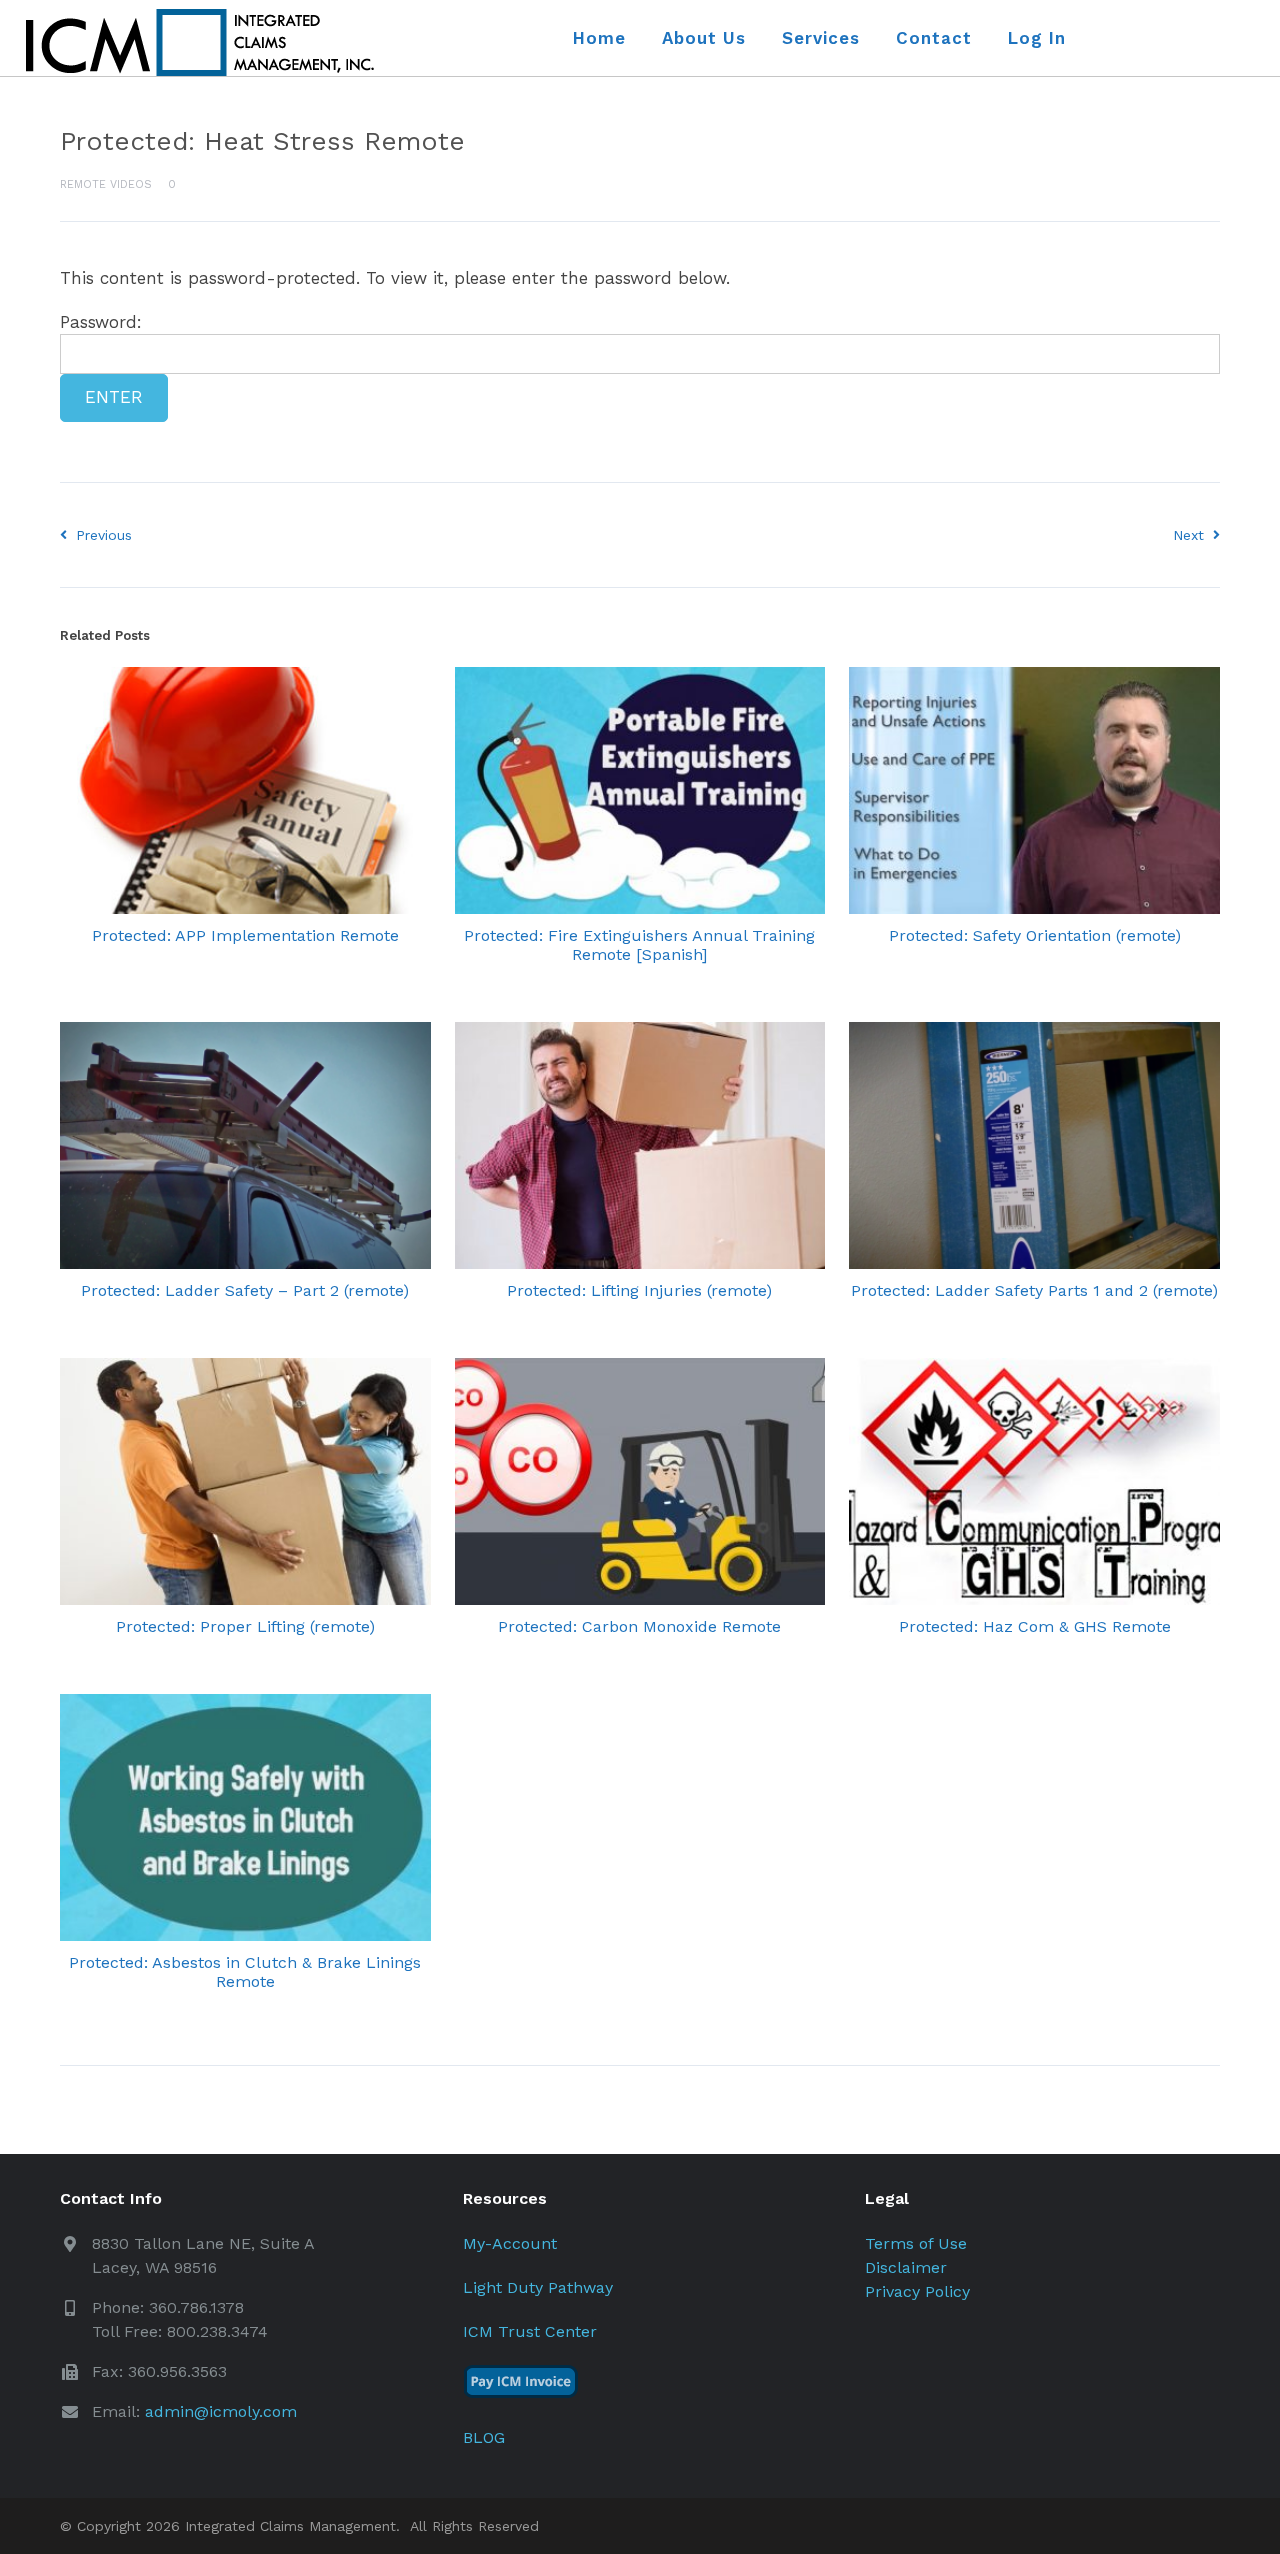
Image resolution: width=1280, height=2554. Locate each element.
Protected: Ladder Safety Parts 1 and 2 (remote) (1034, 1290)
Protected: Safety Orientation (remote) (1035, 935)
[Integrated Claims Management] (200, 42)
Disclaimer (906, 2267)
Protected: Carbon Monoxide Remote (639, 1626)
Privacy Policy (917, 2291)
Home (599, 38)
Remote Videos (106, 184)
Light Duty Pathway (538, 2287)
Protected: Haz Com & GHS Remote (1035, 1626)
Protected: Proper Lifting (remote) (245, 1626)
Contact (934, 38)
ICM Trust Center (530, 2331)
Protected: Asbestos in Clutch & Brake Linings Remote (245, 1972)
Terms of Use (916, 2243)
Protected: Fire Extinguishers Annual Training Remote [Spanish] (639, 945)
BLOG (484, 2437)
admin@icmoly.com (221, 2411)
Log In (1037, 38)
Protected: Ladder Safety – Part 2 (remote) (245, 1290)
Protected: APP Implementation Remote (245, 935)
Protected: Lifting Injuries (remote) (639, 1290)
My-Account (510, 2243)
